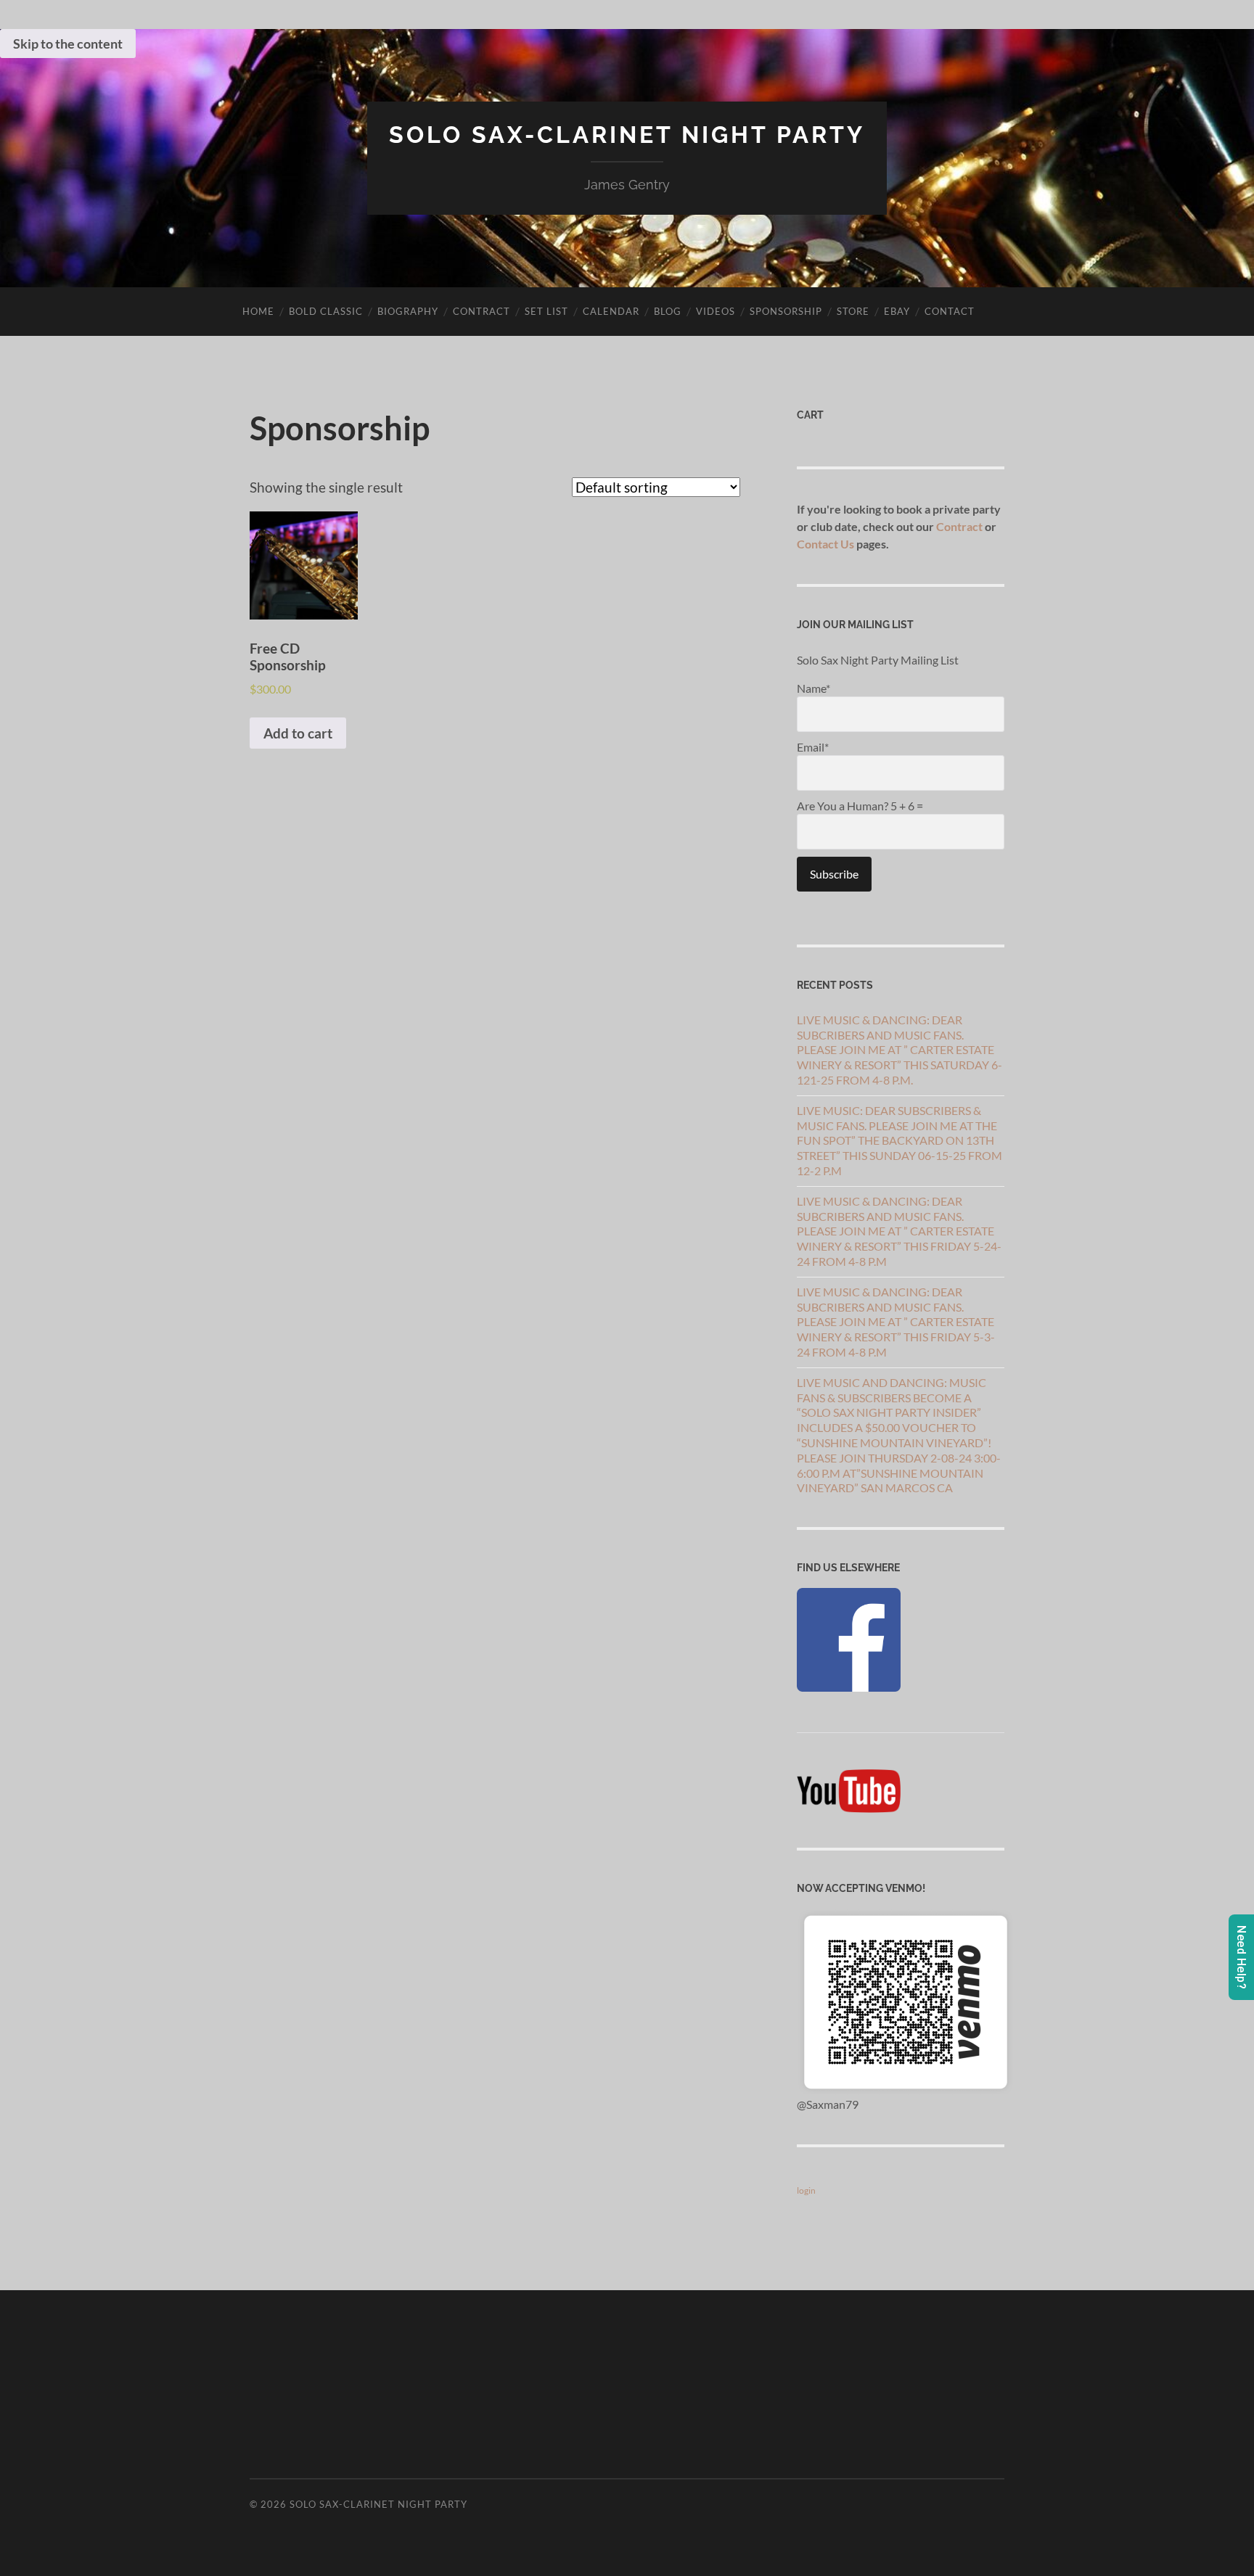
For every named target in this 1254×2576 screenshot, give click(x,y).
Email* (813, 747)
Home (258, 311)
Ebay (897, 311)
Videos (716, 311)
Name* (814, 688)
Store (853, 311)
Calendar (611, 311)
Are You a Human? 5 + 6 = (860, 806)
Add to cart (298, 733)
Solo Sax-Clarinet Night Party (627, 135)
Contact (950, 311)
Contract (481, 311)
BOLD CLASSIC (326, 311)
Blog (668, 311)
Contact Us (825, 544)
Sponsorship (786, 311)
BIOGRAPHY (408, 311)
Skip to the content (68, 44)
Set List (546, 311)
